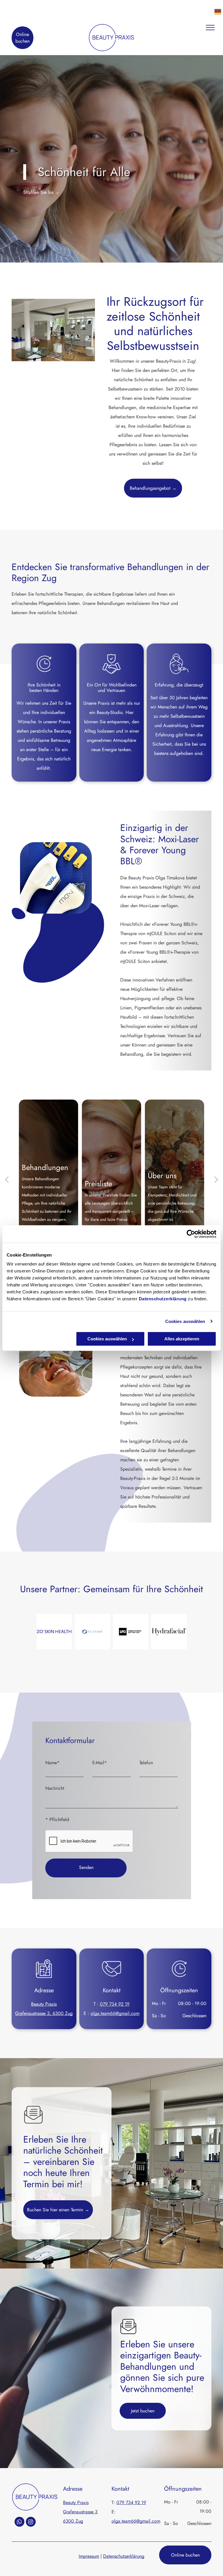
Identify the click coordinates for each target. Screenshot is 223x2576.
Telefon (146, 1763)
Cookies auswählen (185, 1321)
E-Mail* (100, 1763)
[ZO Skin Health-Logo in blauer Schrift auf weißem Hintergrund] (54, 1632)
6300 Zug (73, 2521)
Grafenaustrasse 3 (80, 2512)
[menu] (210, 28)
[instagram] (31, 2522)
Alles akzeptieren (182, 1339)
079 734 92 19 (115, 2004)
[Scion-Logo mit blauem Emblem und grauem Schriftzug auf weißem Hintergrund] (92, 1632)
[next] (216, 1179)
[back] (7, 1179)
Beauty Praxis (44, 2004)
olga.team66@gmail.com (115, 2013)
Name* (52, 1763)
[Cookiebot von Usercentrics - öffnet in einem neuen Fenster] (191, 1234)
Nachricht (55, 1788)
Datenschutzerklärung (163, 1299)
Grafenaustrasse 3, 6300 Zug (44, 2013)
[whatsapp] (19, 2522)
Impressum (89, 2556)
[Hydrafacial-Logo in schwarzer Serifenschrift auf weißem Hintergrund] (169, 1632)
